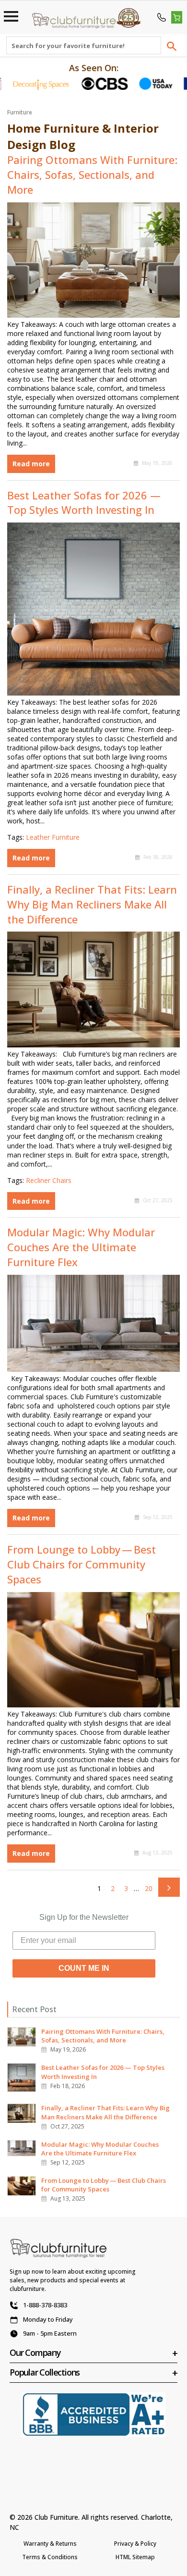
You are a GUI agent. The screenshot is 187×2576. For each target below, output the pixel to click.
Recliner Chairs (49, 1180)
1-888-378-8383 (45, 2305)
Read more (31, 464)
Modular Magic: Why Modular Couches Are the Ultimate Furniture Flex (81, 1247)
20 (149, 1888)
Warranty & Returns (50, 2544)
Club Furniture (56, 2517)
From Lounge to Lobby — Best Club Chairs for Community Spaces (82, 1564)
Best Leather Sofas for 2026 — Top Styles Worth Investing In (84, 503)
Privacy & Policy (135, 2544)
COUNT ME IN (84, 1968)
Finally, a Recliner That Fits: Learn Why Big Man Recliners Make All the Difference (92, 904)
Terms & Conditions (50, 2557)
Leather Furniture (53, 837)
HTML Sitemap (135, 2557)
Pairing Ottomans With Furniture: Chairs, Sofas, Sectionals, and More (92, 174)
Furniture (20, 112)
